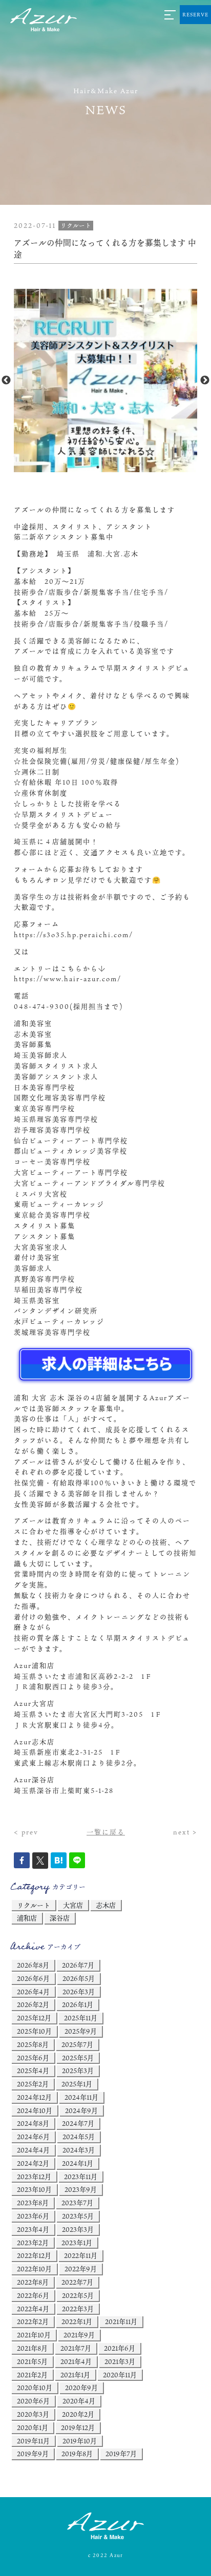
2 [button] (113, 467)
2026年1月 (78, 2004)
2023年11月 (81, 2177)
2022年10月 (34, 2269)
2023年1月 (77, 2243)
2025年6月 (33, 2058)
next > (185, 1832)
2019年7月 (121, 2454)
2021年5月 (32, 2361)
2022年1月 (77, 2321)
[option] (105, 381)
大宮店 (73, 1905)
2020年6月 (33, 2401)
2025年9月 (81, 2031)
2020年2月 (78, 2414)
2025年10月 (34, 2031)
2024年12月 (34, 2097)
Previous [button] (6, 381)
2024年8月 (33, 2123)
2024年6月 (33, 2137)
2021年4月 (76, 2361)
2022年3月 (78, 2309)
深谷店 (60, 1918)
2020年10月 (35, 2388)
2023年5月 (78, 2216)
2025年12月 (34, 2018)
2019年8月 (77, 2454)
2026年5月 (79, 1978)
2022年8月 (33, 2282)
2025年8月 (33, 2044)
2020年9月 (81, 2388)
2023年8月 (33, 2203)
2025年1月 (77, 2084)
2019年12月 (78, 2427)
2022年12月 (34, 2255)
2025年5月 (78, 2058)
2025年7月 (77, 2044)
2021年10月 (34, 2335)
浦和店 (27, 1918)
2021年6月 (120, 2348)
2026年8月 (33, 1965)
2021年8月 (32, 2348)
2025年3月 (78, 2071)
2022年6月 (33, 2295)
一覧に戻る (106, 1832)
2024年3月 (79, 2150)
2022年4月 (33, 2309)
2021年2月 (32, 2375)
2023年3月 (78, 2229)
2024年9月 (81, 2110)
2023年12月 (34, 2177)
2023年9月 (81, 2189)
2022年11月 (81, 2255)
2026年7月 (78, 1965)
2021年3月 (120, 2361)
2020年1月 (33, 2427)
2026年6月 (33, 1978)
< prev (26, 1832)
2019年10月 (80, 2441)
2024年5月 (79, 2137)
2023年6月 (33, 2216)
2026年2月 (33, 2004)
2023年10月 (34, 2189)
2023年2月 (33, 2243)
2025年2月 (33, 2084)
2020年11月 (120, 2375)
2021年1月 (75, 2375)
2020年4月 (79, 2401)
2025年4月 (33, 2071)
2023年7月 (77, 2203)
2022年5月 (78, 2295)
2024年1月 (78, 2163)
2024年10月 (35, 2110)
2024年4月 (33, 2150)
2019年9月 (33, 2454)
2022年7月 (77, 2282)
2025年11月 (81, 2018)
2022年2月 (33, 2321)
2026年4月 (33, 1992)
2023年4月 (33, 2229)
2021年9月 (79, 2335)
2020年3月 (33, 2414)
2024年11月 (81, 2097)
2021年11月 (121, 2321)
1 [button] (98, 467)
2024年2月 (33, 2163)
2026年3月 (79, 1992)
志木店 (106, 1905)
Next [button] (205, 381)
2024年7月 (78, 2123)
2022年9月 (81, 2269)
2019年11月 (33, 2441)
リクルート (34, 1905)
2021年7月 (76, 2348)
